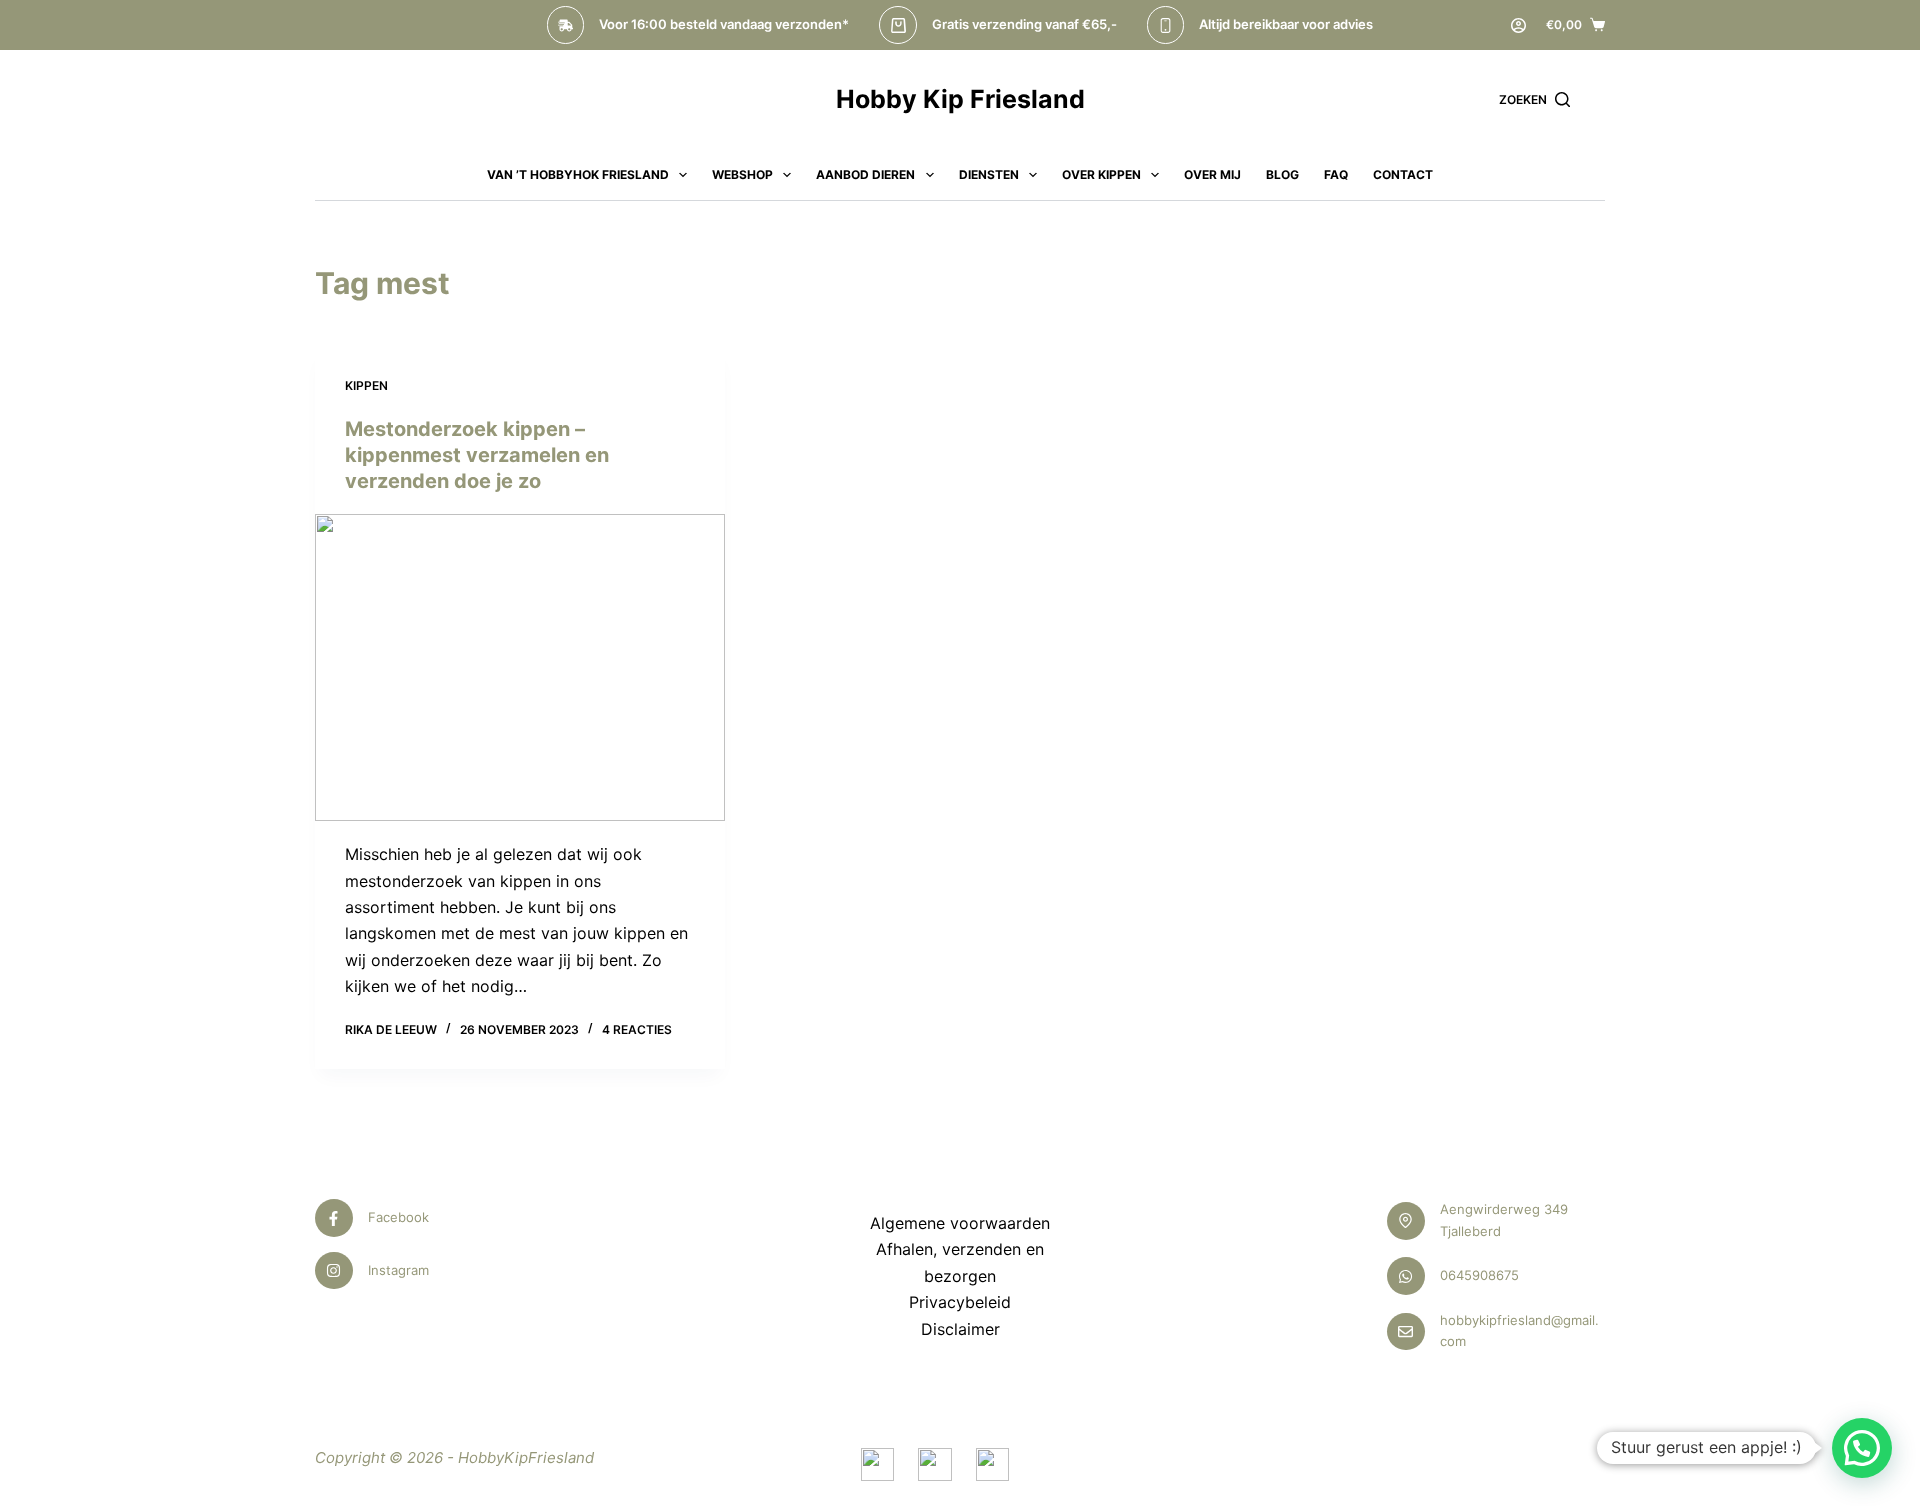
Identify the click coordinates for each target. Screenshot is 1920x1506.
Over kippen (1101, 174)
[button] (1862, 1448)
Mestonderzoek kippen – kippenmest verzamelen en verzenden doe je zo (477, 455)
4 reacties (637, 1029)
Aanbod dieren (865, 174)
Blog (1282, 174)
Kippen (366, 385)
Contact (1403, 174)
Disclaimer (960, 1329)
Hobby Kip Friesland (960, 99)
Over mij (1212, 174)
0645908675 (1479, 1275)
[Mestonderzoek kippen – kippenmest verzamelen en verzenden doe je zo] (520, 668)
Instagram (398, 1270)
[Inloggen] (1518, 25)
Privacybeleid (960, 1302)
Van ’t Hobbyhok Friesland (578, 174)
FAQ (1336, 174)
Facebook (398, 1217)
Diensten (989, 174)
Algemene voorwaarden (960, 1223)
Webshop (742, 174)
